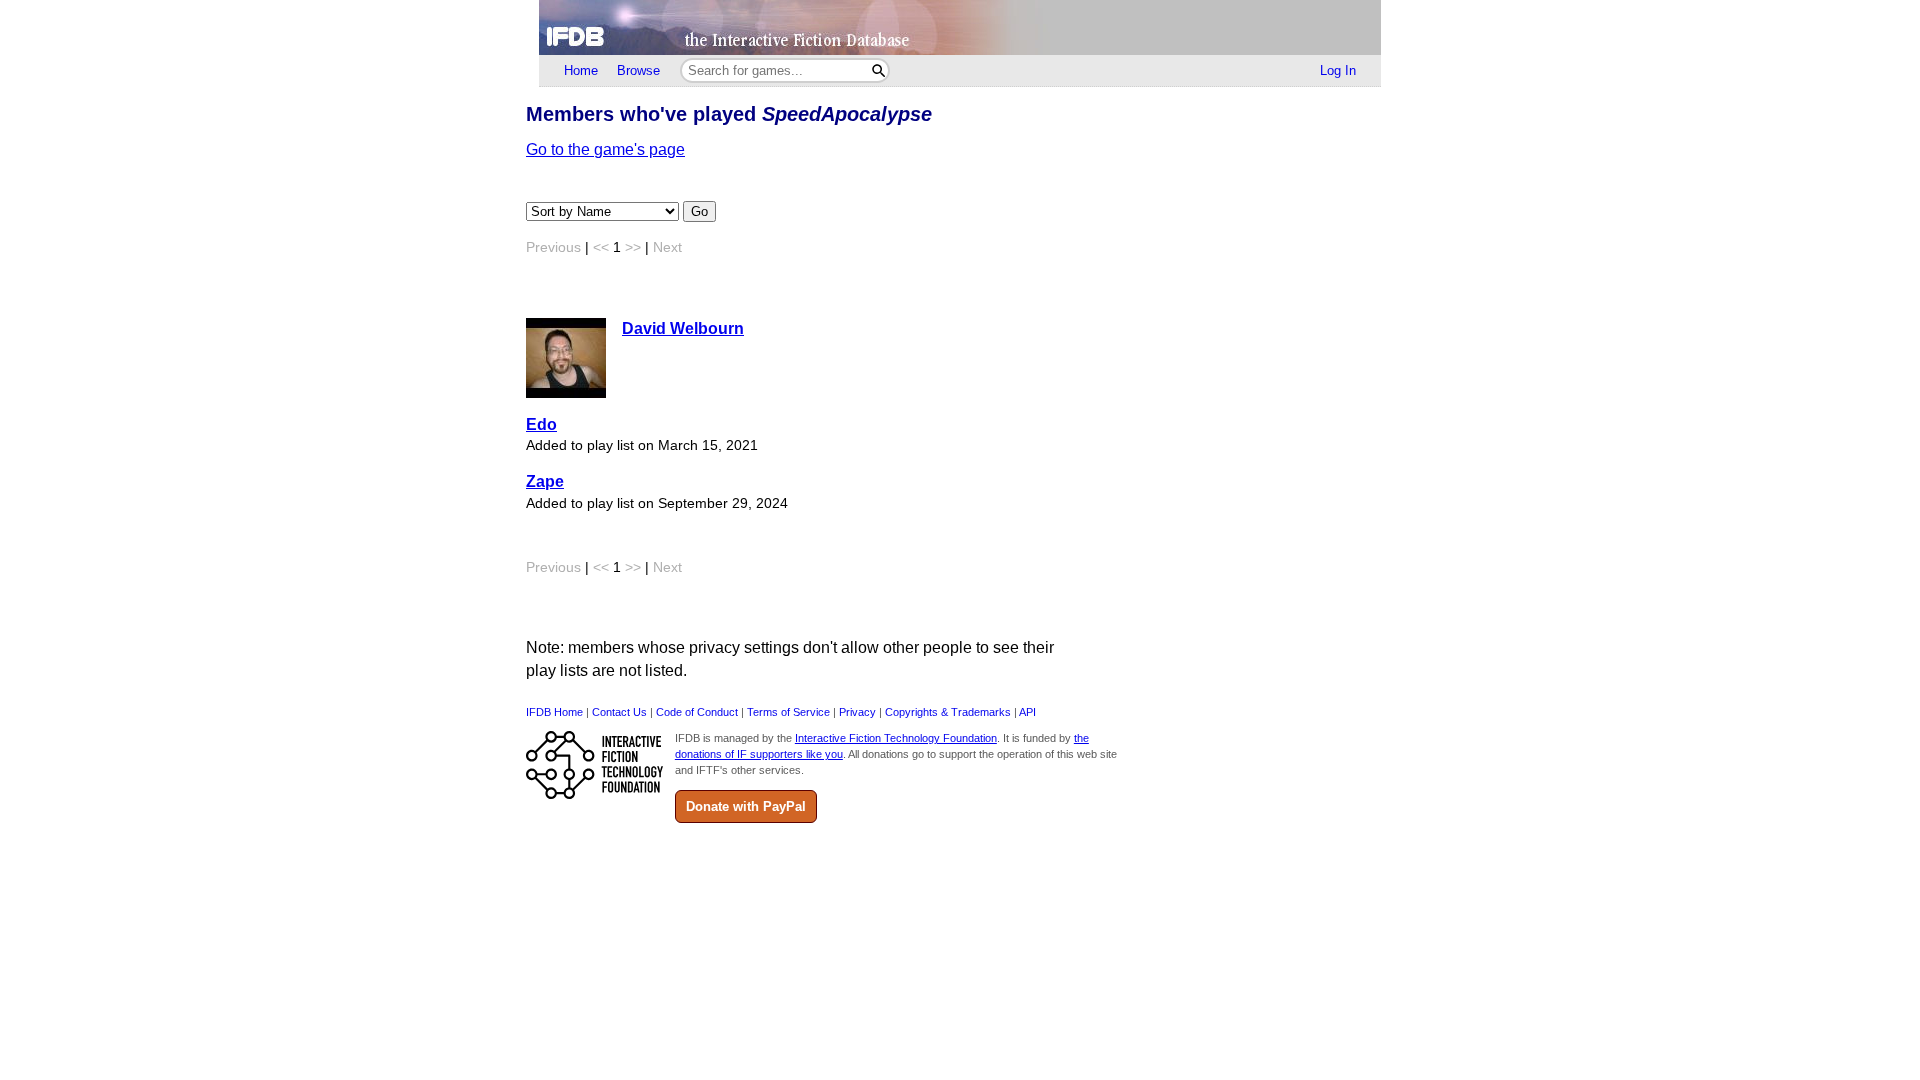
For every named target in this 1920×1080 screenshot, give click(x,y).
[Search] (878, 70)
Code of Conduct (697, 712)
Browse (638, 70)
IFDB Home (554, 712)
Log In (1338, 70)
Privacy (857, 712)
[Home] (960, 27)
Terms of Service (788, 712)
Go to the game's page (605, 149)
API (1027, 712)
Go (699, 211)
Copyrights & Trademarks (948, 712)
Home (581, 70)
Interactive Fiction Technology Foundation (896, 738)
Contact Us (619, 712)
